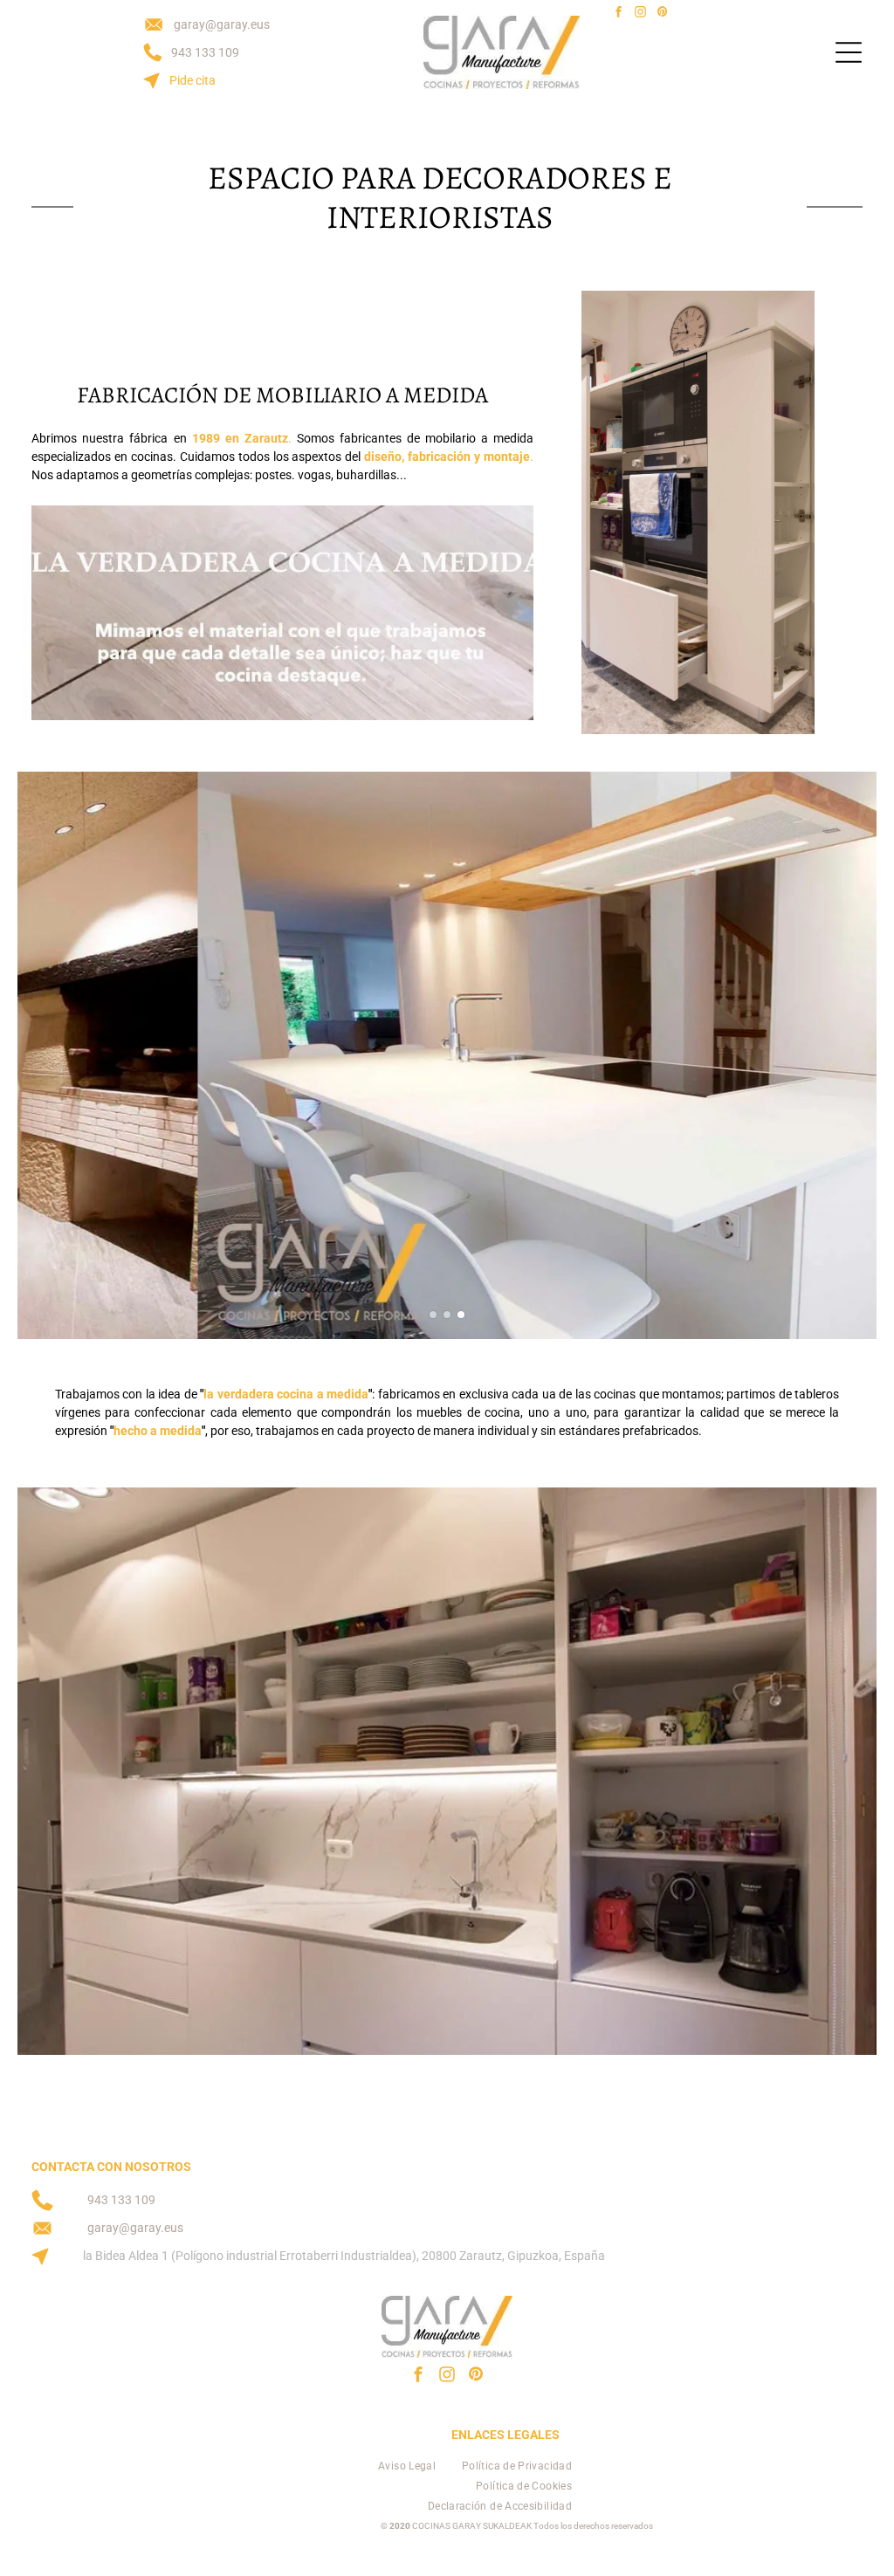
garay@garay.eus (222, 24)
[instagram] (640, 14)
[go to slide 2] (447, 1315)
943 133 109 (205, 52)
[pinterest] (662, 14)
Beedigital (841, 2561)
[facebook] (618, 14)
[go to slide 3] (461, 1315)
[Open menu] (849, 52)
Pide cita (193, 80)
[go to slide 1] (433, 1315)
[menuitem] (407, 2466)
